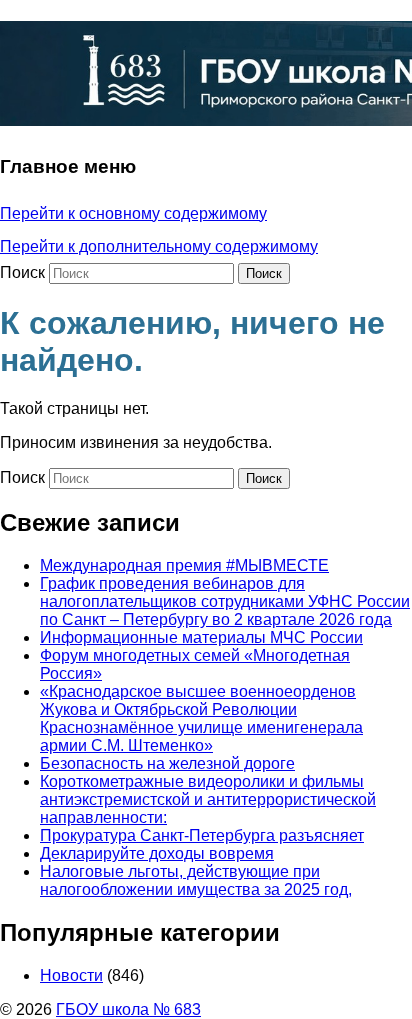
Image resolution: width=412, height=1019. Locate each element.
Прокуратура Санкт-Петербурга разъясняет (202, 835)
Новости (71, 975)
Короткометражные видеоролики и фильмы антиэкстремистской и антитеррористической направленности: (208, 799)
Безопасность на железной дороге (167, 763)
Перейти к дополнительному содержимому (159, 246)
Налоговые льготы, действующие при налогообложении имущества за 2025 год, (196, 880)
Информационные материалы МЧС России (201, 637)
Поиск (22, 272)
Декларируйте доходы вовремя (157, 853)
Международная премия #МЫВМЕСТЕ (184, 565)
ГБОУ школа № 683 (128, 1009)
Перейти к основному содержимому (133, 213)
